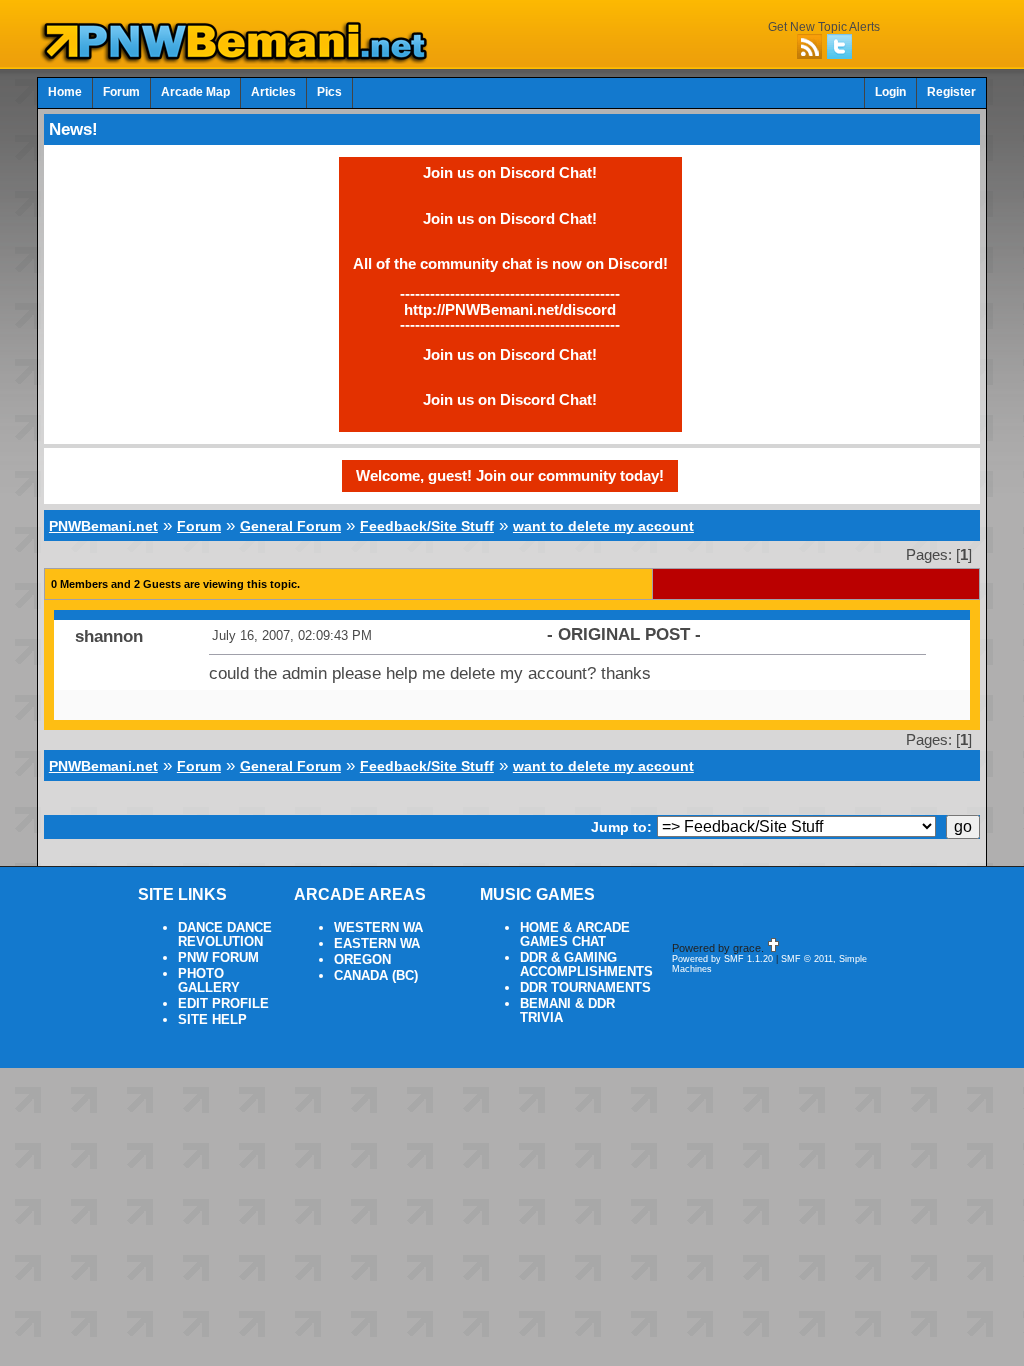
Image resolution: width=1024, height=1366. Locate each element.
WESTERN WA (378, 928)
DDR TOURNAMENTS (585, 988)
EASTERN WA (377, 944)
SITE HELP (212, 1020)
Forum (121, 92)
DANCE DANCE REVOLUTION (225, 935)
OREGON (362, 960)
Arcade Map (195, 92)
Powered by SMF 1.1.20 (722, 959)
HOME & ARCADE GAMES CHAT (575, 935)
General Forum (290, 526)
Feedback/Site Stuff (427, 526)
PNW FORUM (218, 958)
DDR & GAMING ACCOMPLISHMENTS (586, 965)
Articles (273, 92)
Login (890, 92)
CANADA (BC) (376, 976)
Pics (329, 92)
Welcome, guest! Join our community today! (510, 475)
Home (65, 92)
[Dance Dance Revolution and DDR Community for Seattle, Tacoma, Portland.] (240, 58)
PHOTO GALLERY (209, 981)
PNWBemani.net (103, 526)
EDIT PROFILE (223, 1004)
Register (951, 92)
